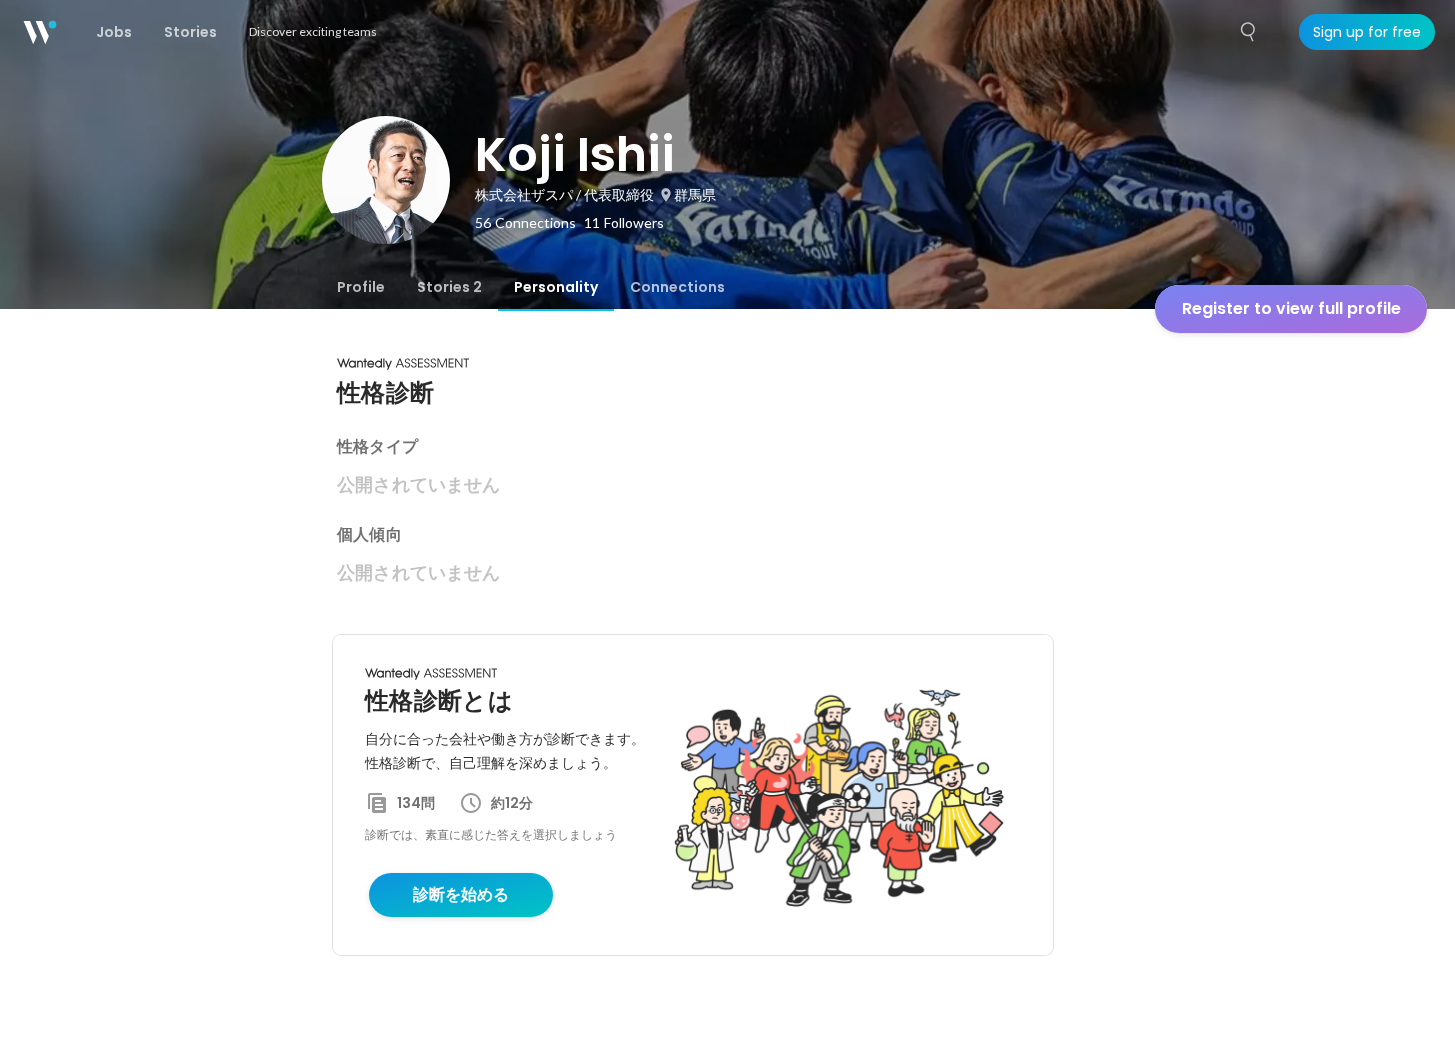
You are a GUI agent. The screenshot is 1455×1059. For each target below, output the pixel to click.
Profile (361, 287)
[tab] (361, 287)
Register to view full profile (1291, 308)
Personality (556, 287)
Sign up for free (1367, 32)
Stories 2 (449, 287)
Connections (677, 287)
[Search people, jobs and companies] (1249, 32)
